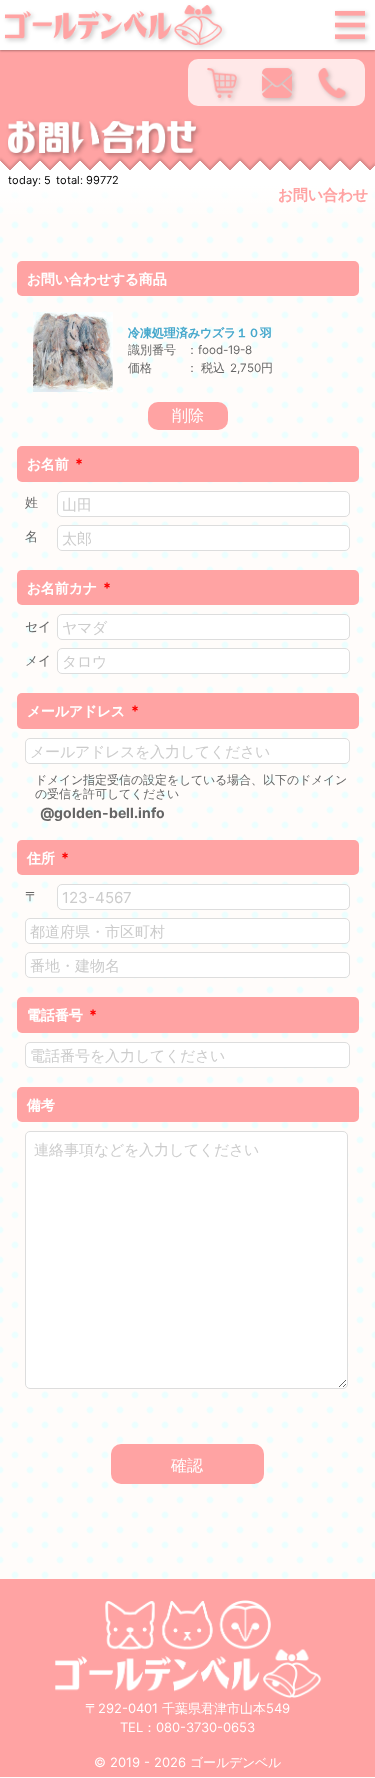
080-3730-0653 (205, 1727)
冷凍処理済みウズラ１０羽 (200, 332)
